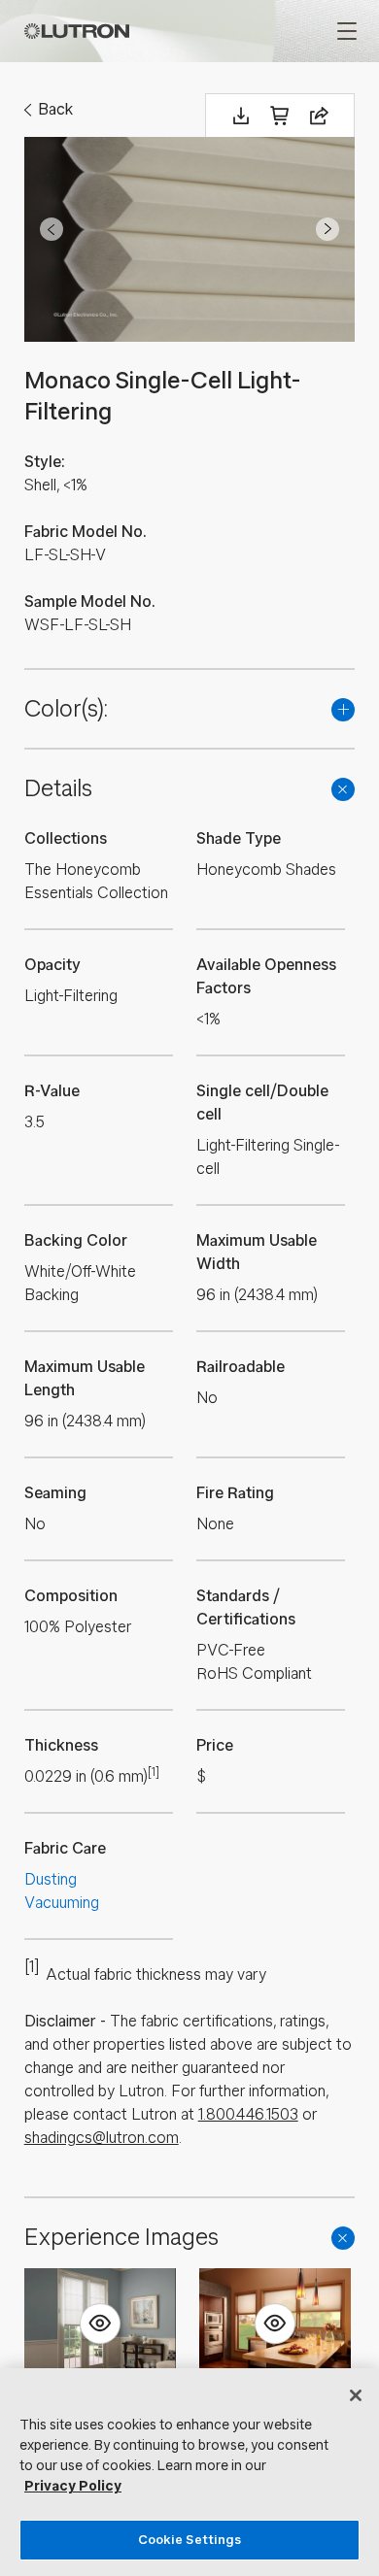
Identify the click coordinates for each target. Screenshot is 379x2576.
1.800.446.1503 (248, 2114)
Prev (52, 229)
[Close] (356, 2395)
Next (327, 229)
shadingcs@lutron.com (102, 2138)
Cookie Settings (190, 2540)
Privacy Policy (73, 2486)
